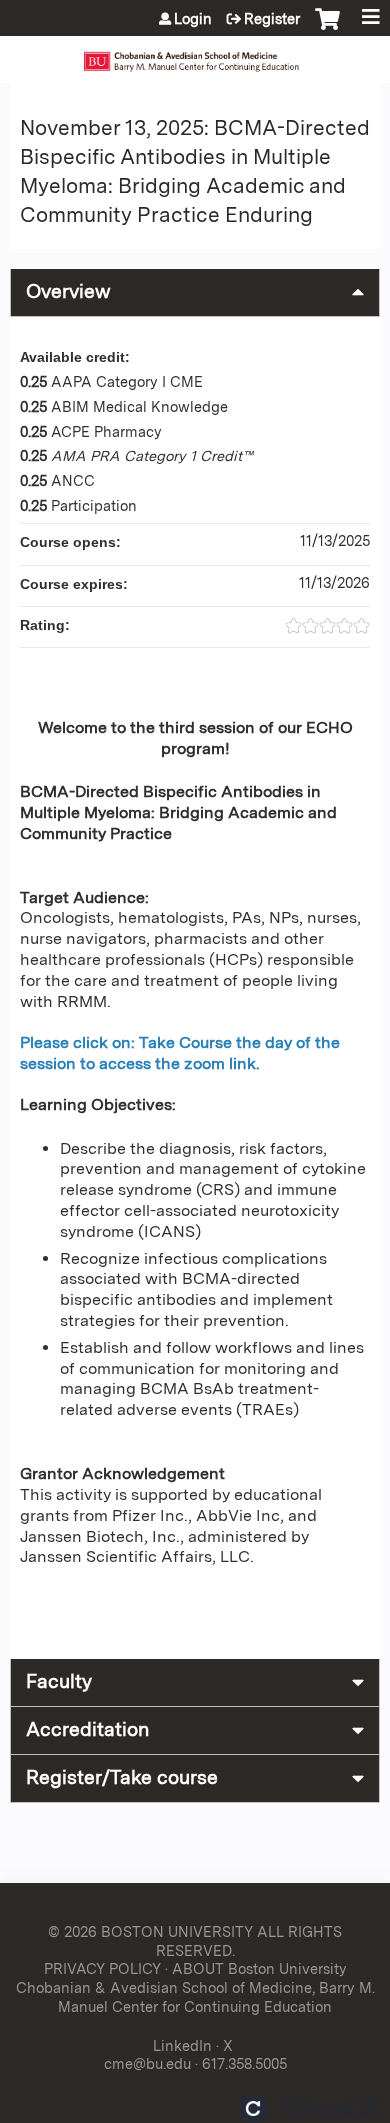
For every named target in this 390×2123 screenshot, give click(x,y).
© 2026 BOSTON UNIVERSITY (150, 1931)
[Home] (195, 54)
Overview (68, 291)
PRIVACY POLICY (102, 1968)
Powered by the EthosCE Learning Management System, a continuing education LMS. (309, 2108)
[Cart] (327, 29)
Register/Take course (122, 1777)
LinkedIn (182, 2045)
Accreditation (87, 1729)
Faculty (59, 1681)
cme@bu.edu (147, 2063)
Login (193, 19)
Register (272, 19)
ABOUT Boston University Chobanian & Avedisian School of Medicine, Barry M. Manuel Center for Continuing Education (195, 1987)
